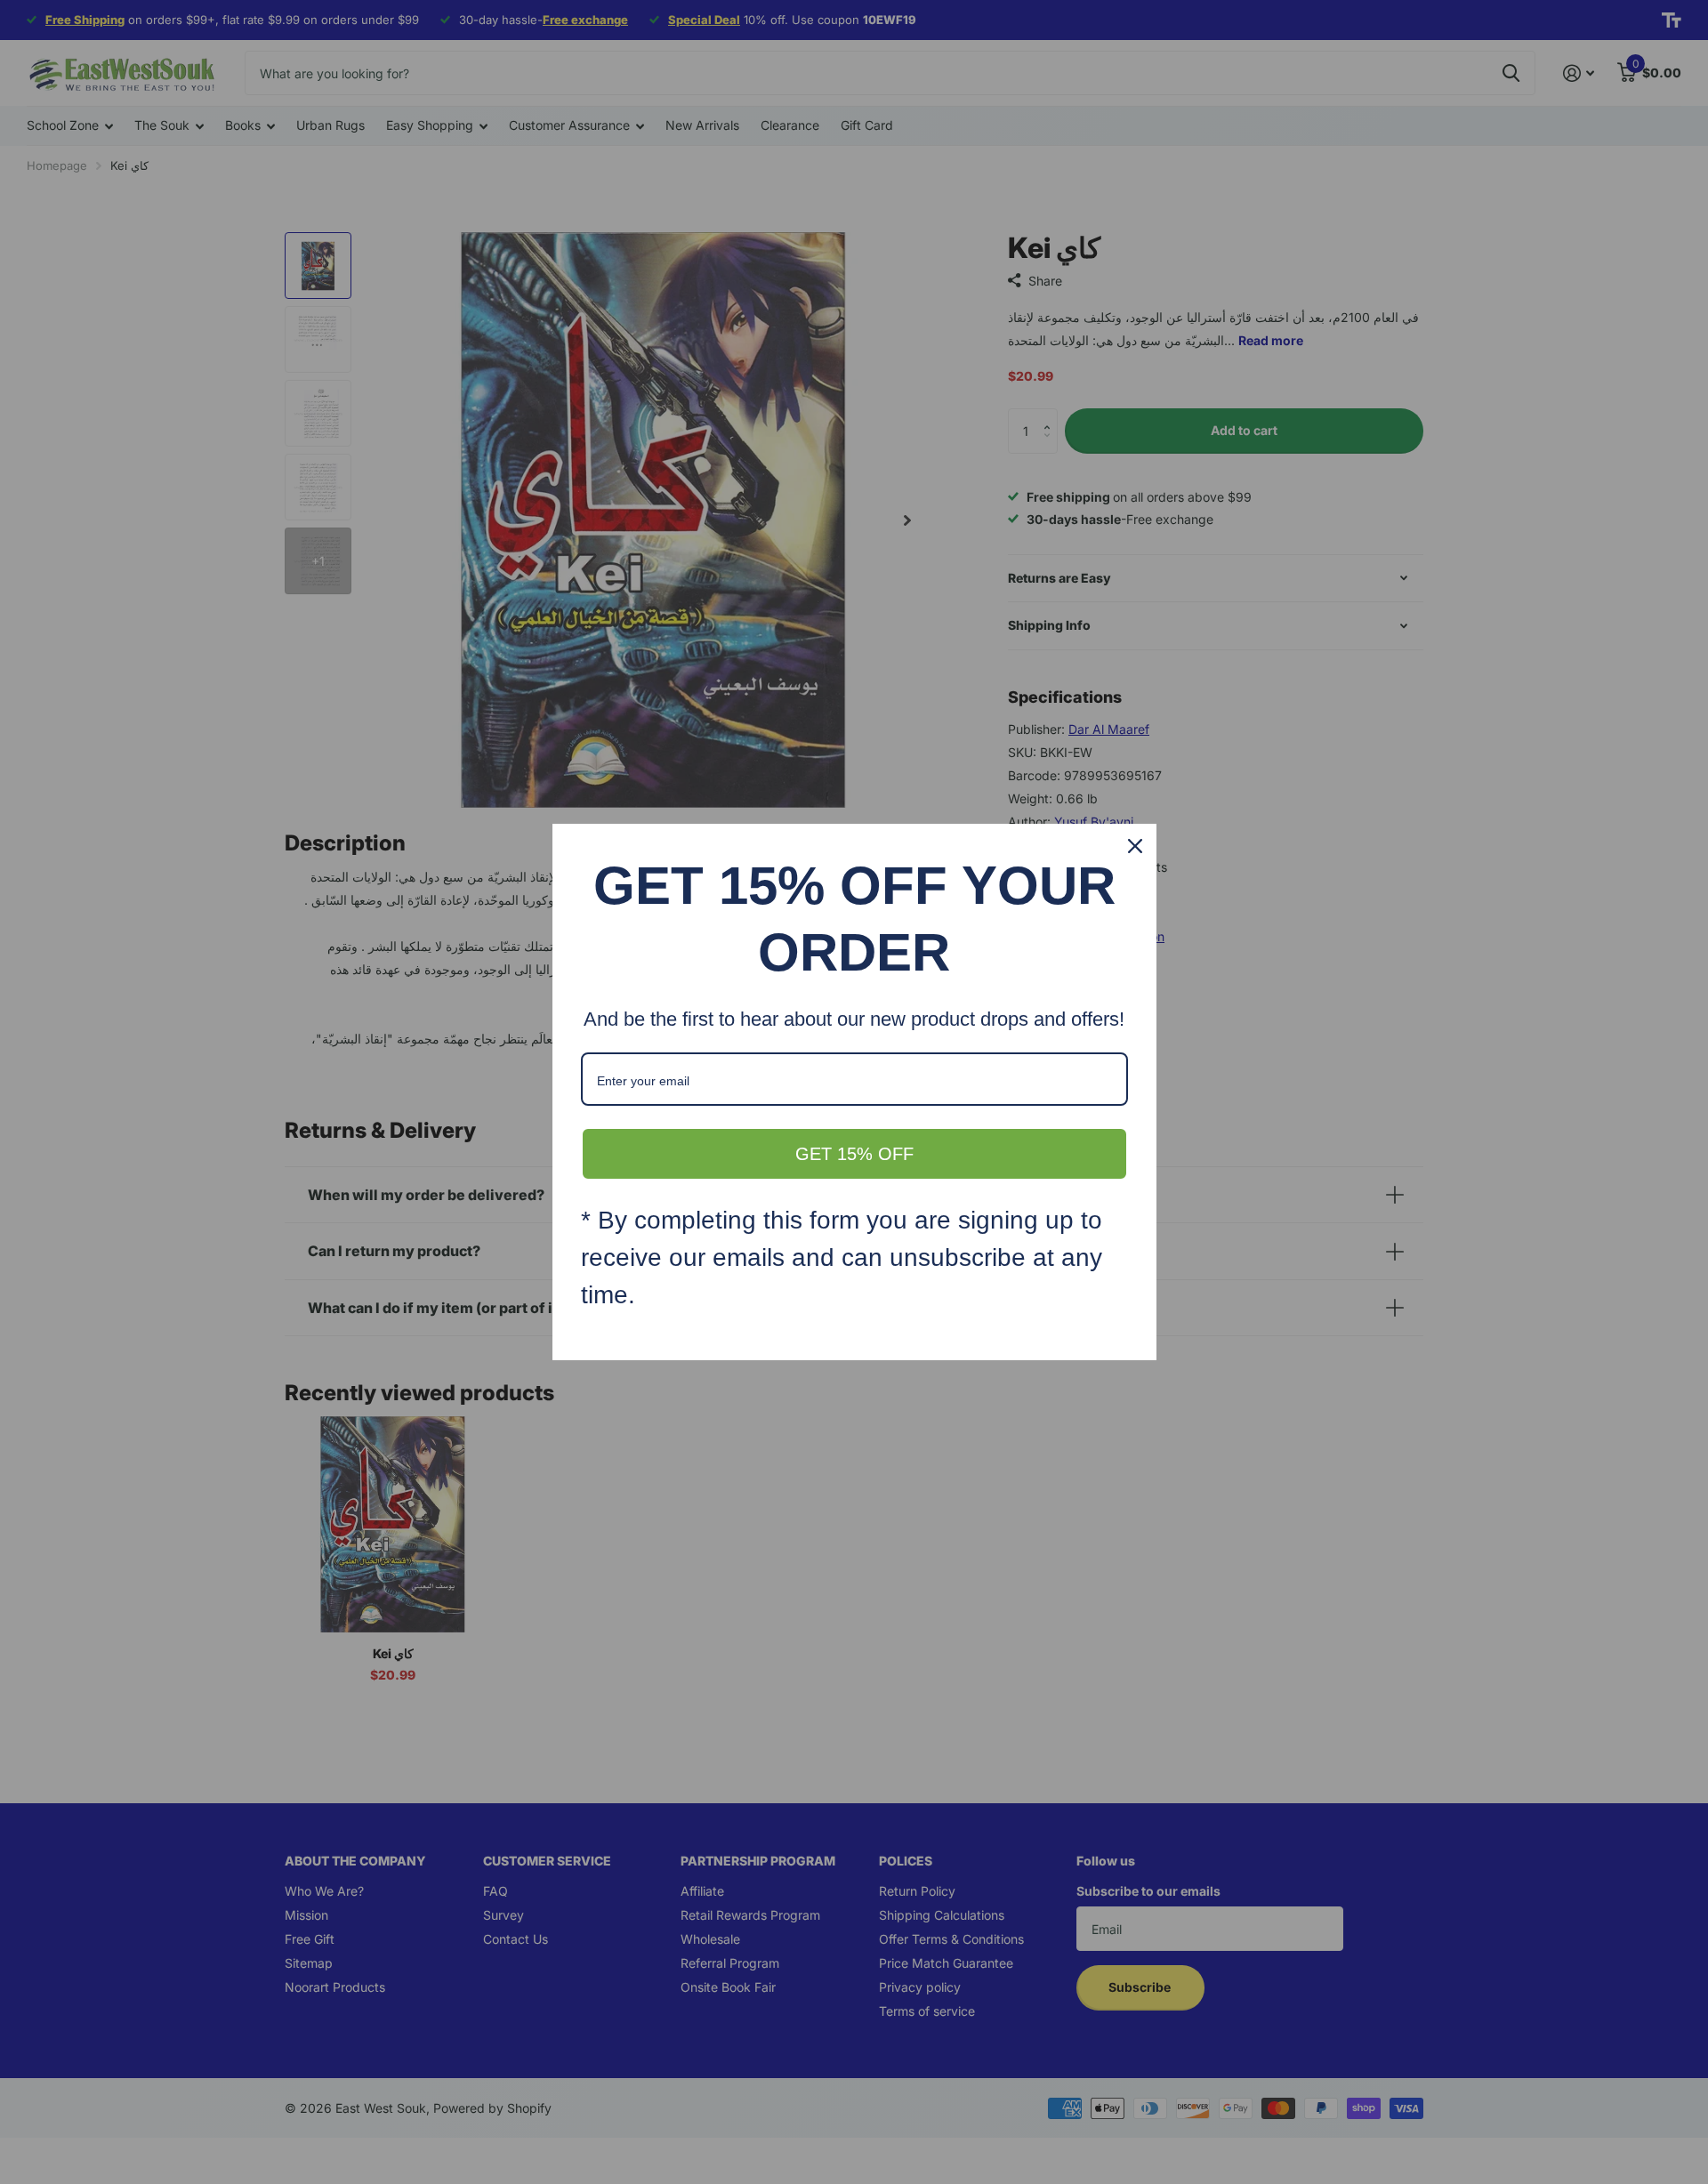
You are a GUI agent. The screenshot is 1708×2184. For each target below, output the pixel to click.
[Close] (1135, 846)
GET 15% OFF (854, 1154)
